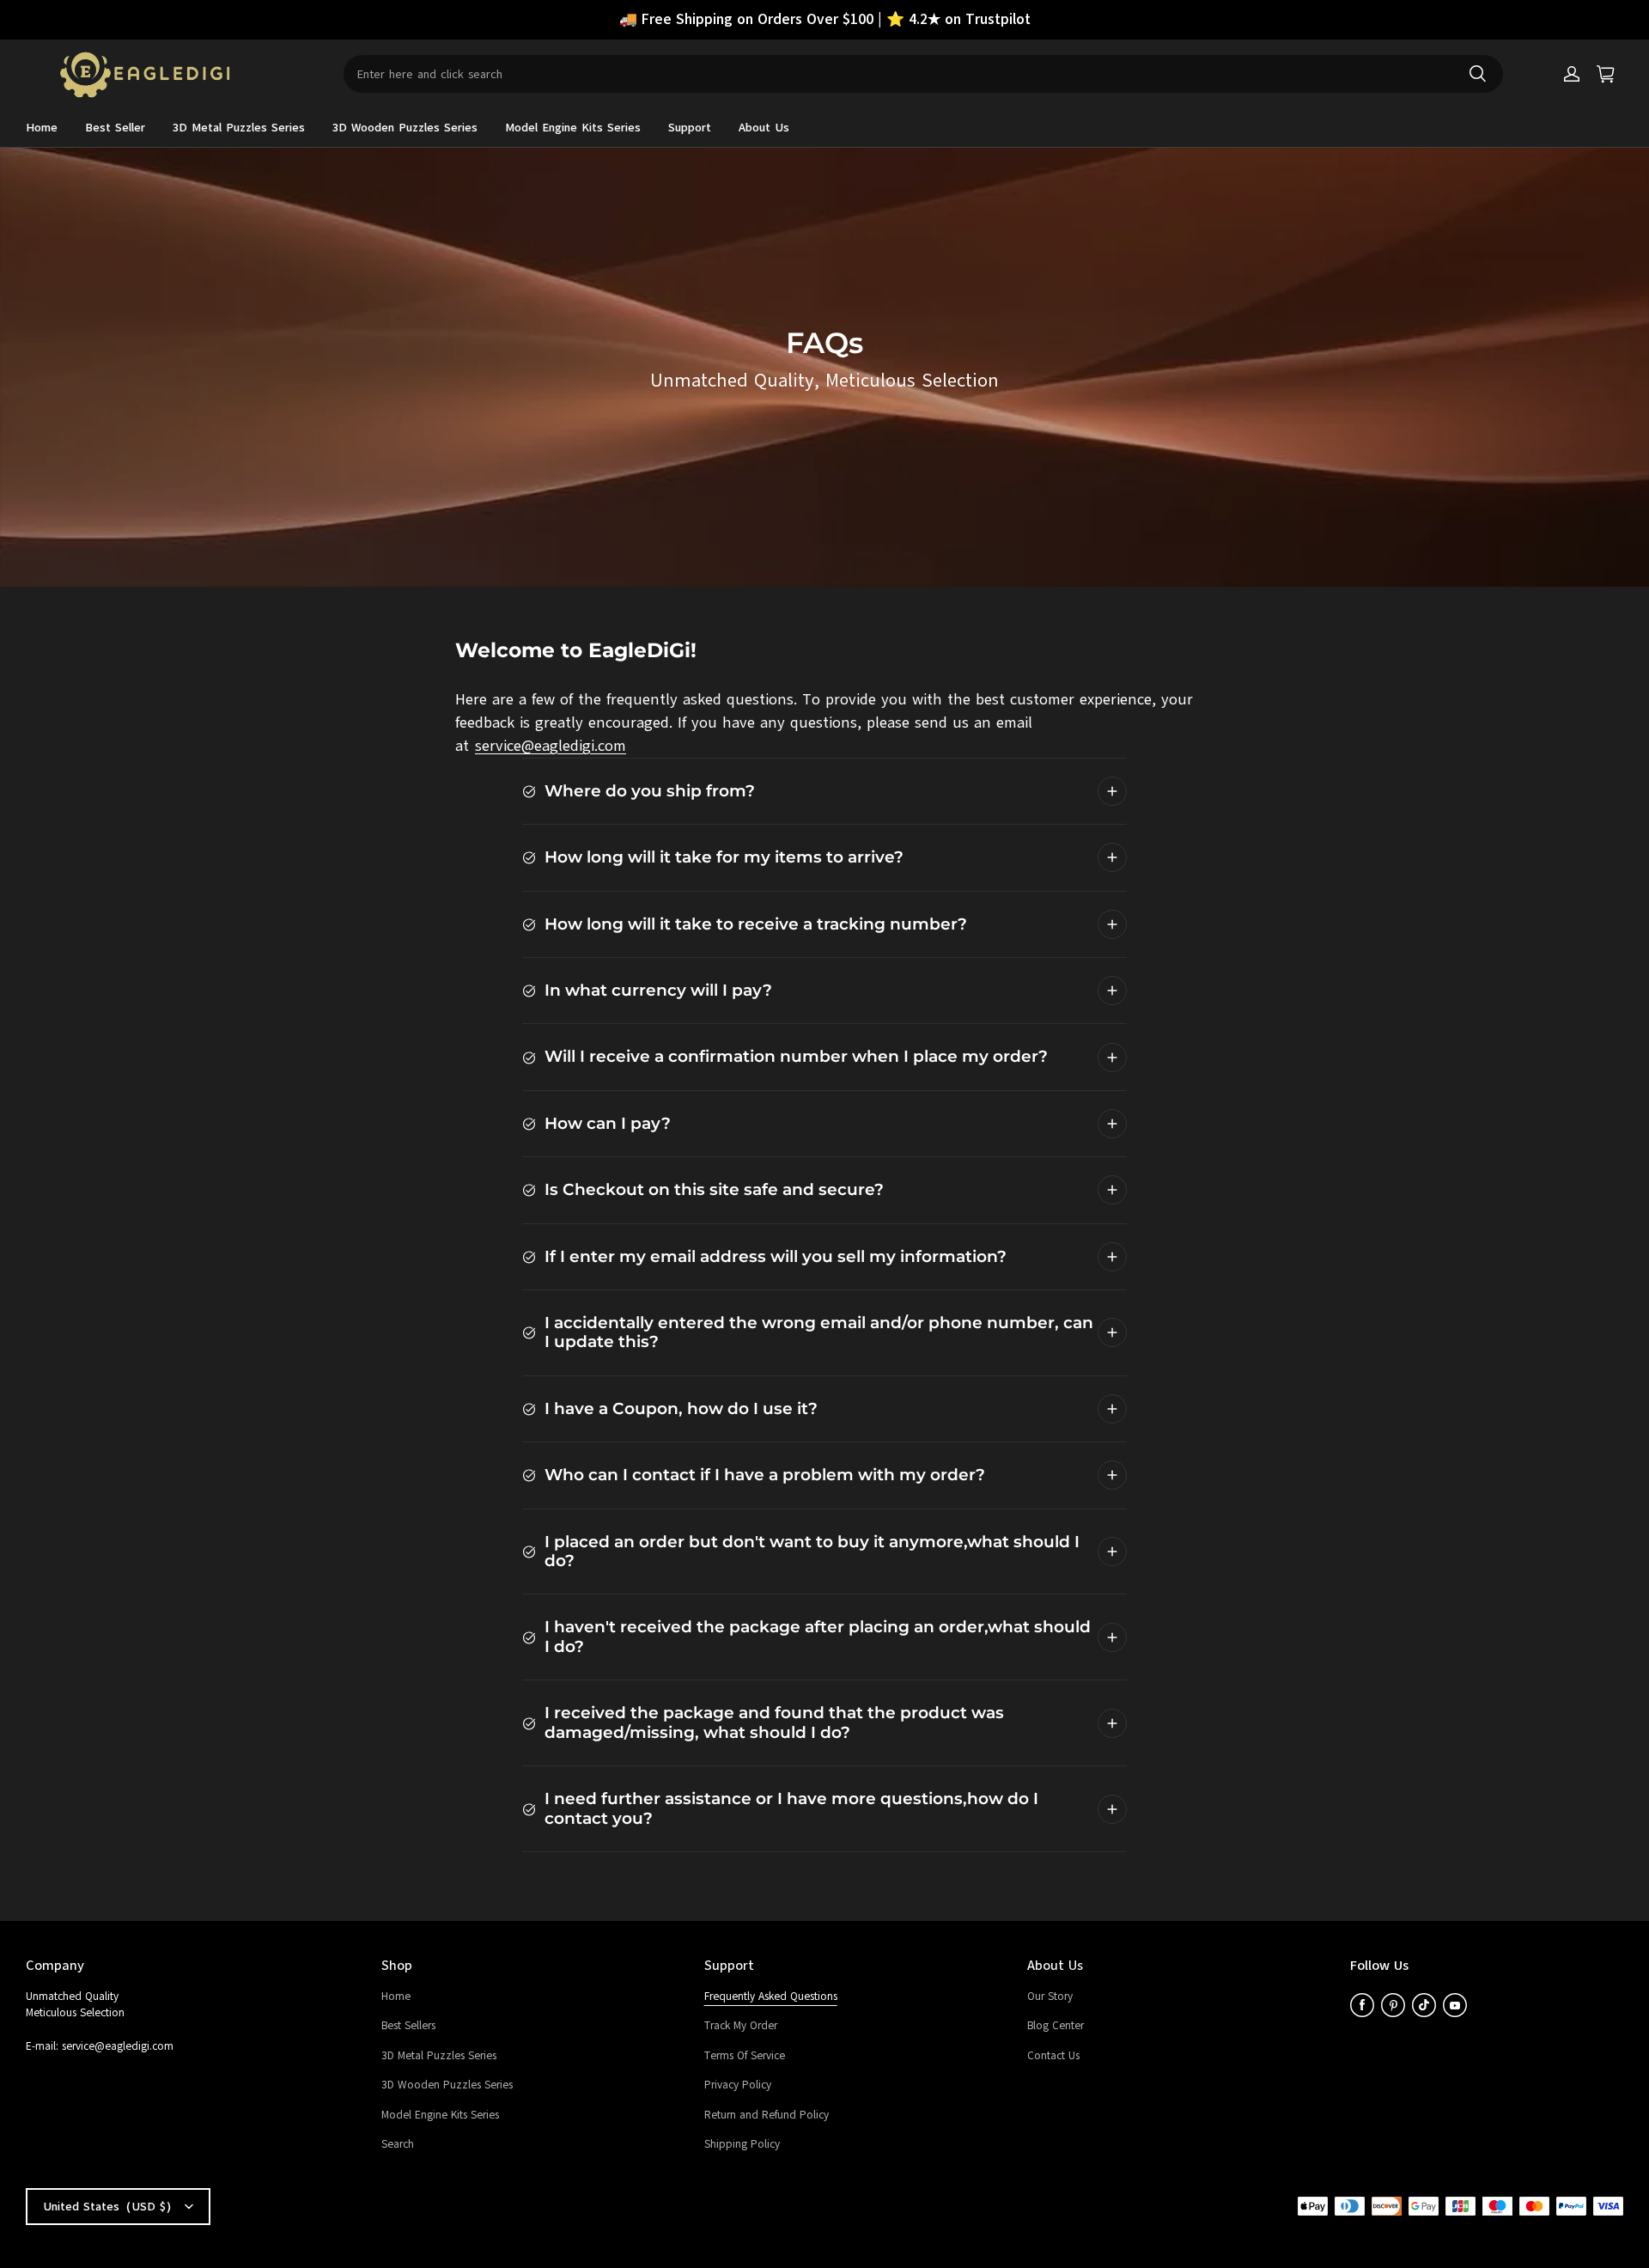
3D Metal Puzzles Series (239, 128)
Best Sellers (408, 2026)
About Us (764, 128)
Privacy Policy (738, 2085)
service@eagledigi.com (551, 746)
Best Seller (115, 128)
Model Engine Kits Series (573, 128)
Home (42, 128)
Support (690, 128)
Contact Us (1053, 2056)
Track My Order (741, 2026)
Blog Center (1056, 2026)
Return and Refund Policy (767, 2115)
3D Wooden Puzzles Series (405, 128)
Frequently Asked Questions (771, 1997)
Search (398, 2144)
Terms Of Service (745, 2056)
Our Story (1050, 1997)
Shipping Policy (742, 2144)
